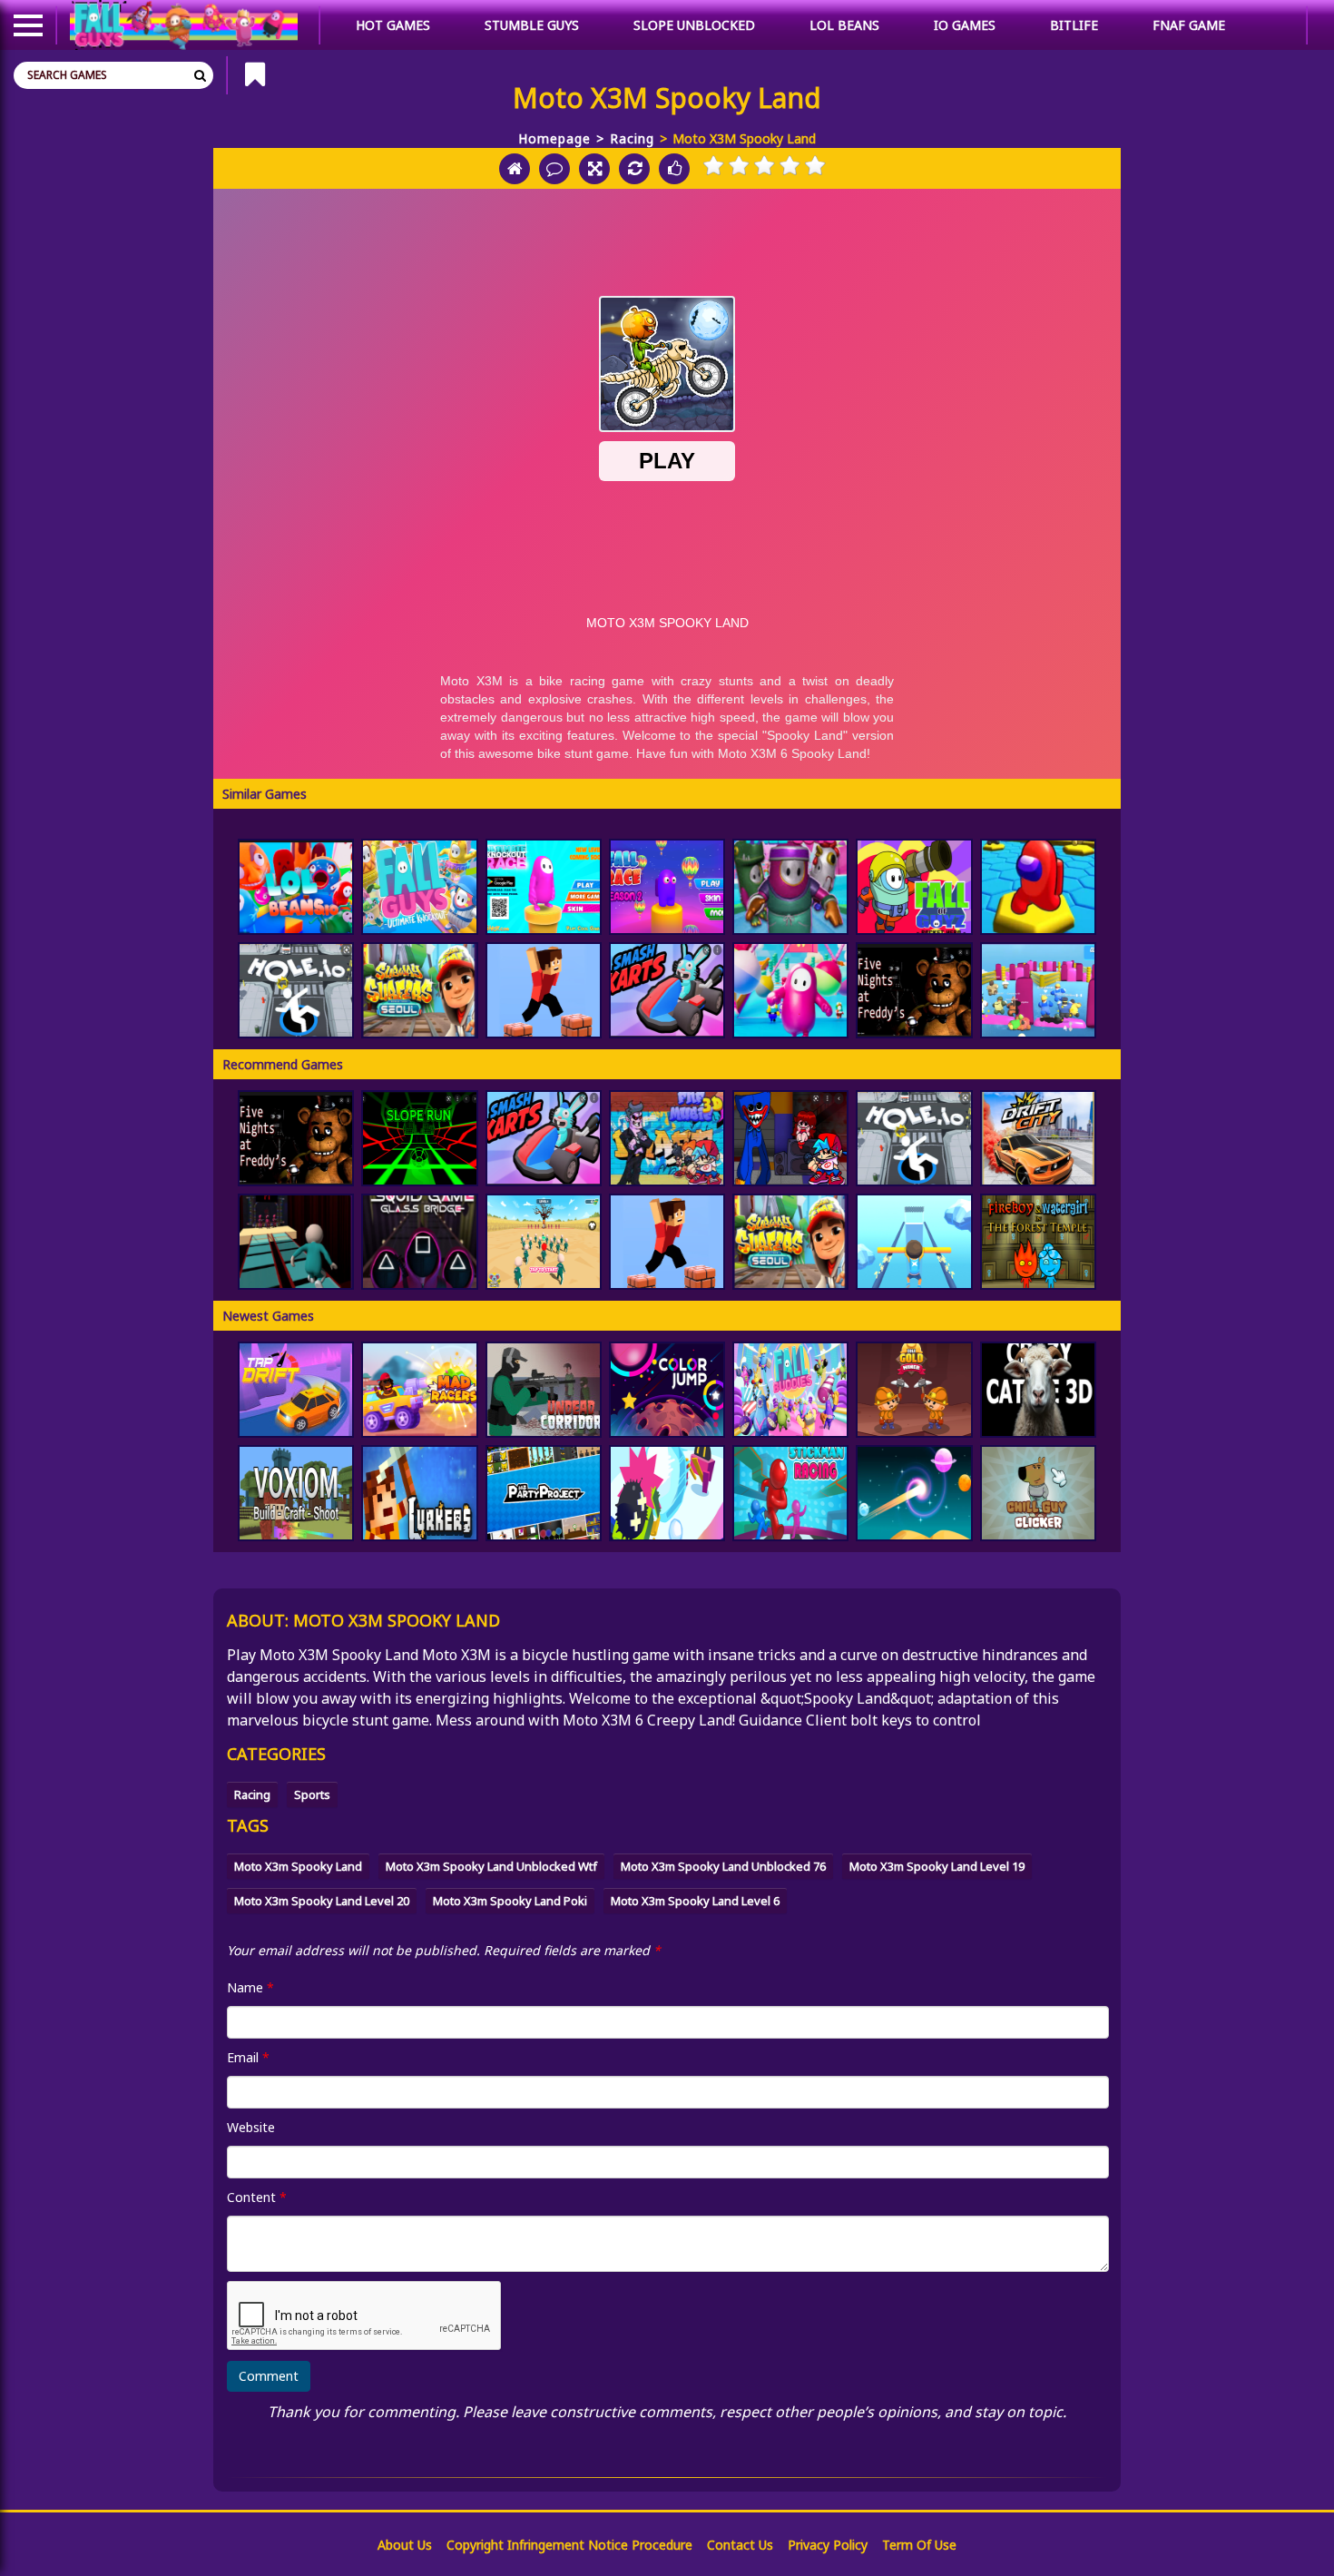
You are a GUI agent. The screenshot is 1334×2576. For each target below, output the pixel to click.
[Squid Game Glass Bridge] (419, 1242)
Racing (632, 138)
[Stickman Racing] (790, 1493)
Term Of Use (919, 2545)
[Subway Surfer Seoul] (419, 990)
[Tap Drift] (296, 1390)
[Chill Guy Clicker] (1038, 1493)
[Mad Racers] (419, 1390)
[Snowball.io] (667, 1493)
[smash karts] (667, 990)
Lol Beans (844, 25)
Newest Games (268, 1316)
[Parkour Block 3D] (544, 990)
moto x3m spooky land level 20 (322, 1901)
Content (257, 2197)
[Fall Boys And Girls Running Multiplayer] (790, 887)
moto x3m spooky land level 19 (937, 1866)
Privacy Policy (828, 2545)
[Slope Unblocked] (419, 1138)
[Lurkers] (419, 1493)
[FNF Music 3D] (667, 1138)
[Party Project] (544, 1493)
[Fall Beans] (1038, 990)
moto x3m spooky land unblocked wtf (491, 1866)
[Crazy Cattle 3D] (1038, 1390)
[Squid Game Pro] (544, 1242)
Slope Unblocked (694, 25)
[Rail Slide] (914, 1242)
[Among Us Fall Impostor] (790, 990)
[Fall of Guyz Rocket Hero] (914, 887)
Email (248, 2057)
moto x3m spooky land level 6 (695, 1901)
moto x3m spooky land (298, 1866)
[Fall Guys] (419, 887)
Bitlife (1074, 25)
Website (251, 2127)
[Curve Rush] (914, 1493)
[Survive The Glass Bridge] (296, 1242)
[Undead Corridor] (544, 1390)
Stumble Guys (532, 25)
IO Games (965, 25)
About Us (405, 2545)
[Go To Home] (515, 169)
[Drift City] (1038, 1138)
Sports (312, 1794)
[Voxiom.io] (296, 1493)
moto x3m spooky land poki (510, 1901)
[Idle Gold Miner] (914, 1390)
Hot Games (393, 25)
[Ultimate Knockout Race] (544, 887)
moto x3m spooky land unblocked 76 (723, 1866)
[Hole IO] (296, 990)
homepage (554, 138)
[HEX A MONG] (1038, 887)
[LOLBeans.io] (296, 887)
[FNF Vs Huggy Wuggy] (790, 1138)
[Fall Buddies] (790, 1390)
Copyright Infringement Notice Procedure (569, 2545)
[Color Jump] (667, 1390)
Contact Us (740, 2545)
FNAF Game (1189, 25)
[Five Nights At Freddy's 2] (914, 990)
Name (250, 1987)
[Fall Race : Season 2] (667, 887)
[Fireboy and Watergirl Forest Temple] (1038, 1242)
